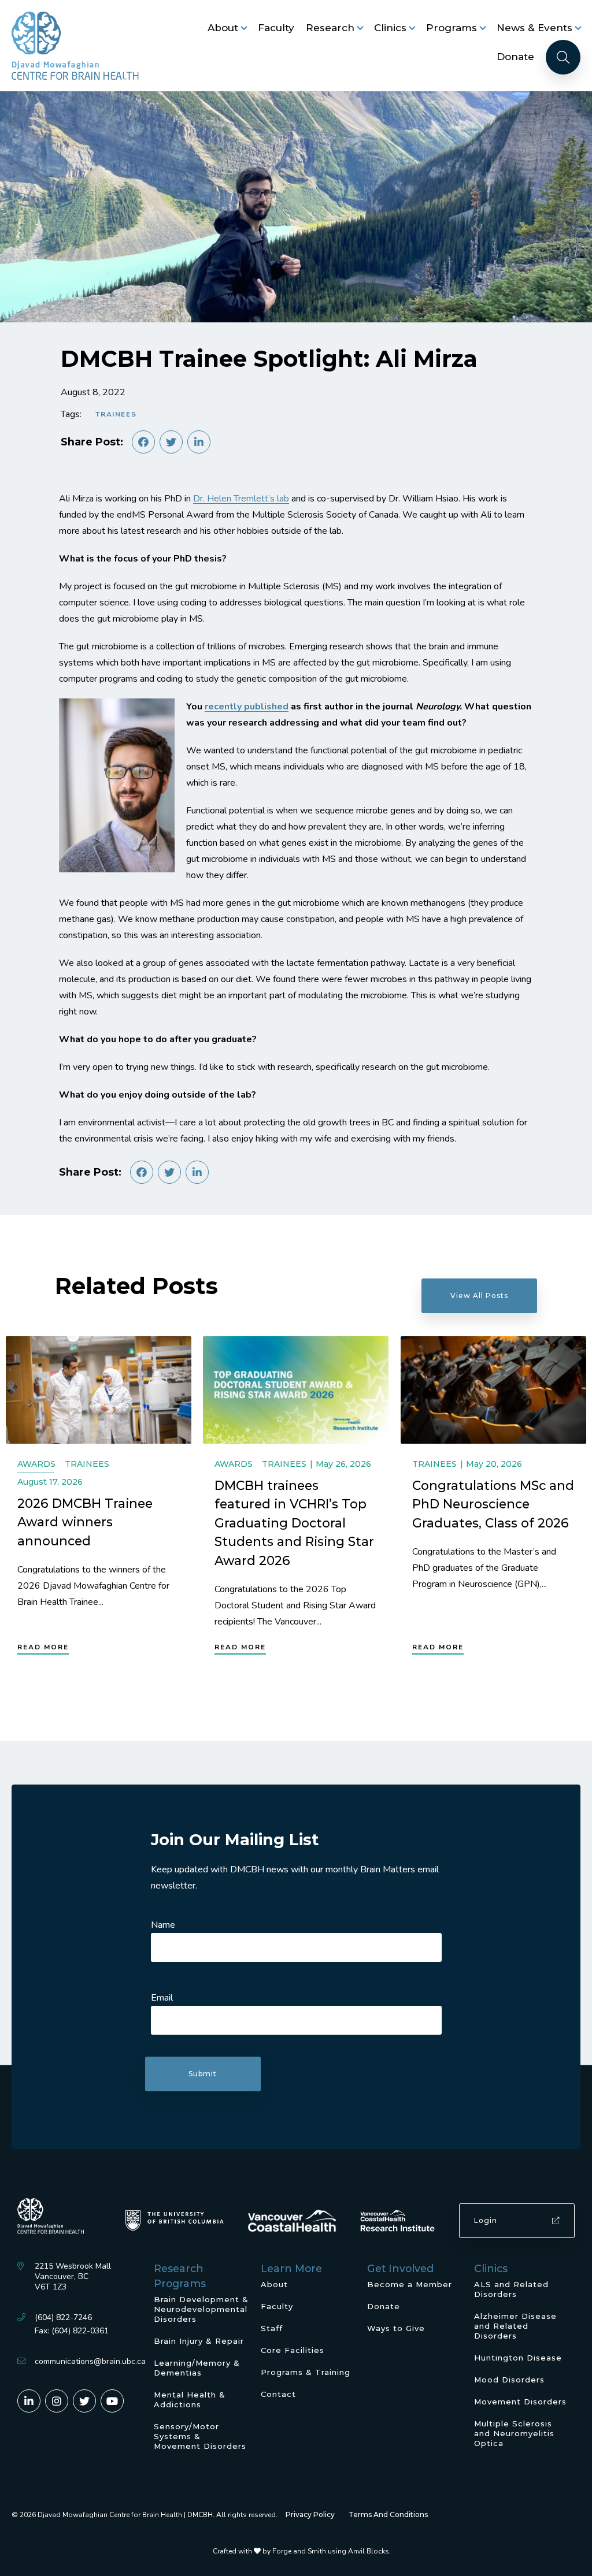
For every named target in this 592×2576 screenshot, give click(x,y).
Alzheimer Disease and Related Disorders (515, 2326)
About (223, 28)
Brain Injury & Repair (199, 2341)
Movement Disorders (520, 2402)
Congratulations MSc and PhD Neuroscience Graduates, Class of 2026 (493, 1504)
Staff (272, 2328)
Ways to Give (396, 2328)
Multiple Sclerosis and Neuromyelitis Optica (514, 2433)
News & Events (534, 28)
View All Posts (479, 1296)
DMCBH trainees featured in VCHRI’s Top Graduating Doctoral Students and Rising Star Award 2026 (294, 1523)
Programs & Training (306, 2372)
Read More (43, 1647)
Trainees (116, 414)
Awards (36, 1464)
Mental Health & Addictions (190, 2400)
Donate (515, 57)
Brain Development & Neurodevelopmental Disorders (201, 2309)
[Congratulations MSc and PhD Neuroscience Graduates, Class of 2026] (493, 1390)
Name (163, 1925)
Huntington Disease (518, 2358)
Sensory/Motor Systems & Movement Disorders (200, 2436)
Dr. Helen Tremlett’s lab (241, 499)
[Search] (563, 57)
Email (162, 1998)
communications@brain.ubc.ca (90, 2361)
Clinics (390, 28)
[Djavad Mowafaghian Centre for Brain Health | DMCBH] (75, 46)
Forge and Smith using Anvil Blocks (331, 2551)
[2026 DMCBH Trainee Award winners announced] (99, 1390)
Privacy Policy (310, 2514)
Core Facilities (293, 2350)
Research (330, 28)
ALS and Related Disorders (511, 2289)
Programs (452, 28)
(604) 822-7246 (63, 2317)
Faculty (276, 28)
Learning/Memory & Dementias (197, 2368)
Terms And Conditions (388, 2514)
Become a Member (410, 2284)
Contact (278, 2394)
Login (486, 2220)
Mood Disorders (509, 2380)
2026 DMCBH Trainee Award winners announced (85, 1522)
